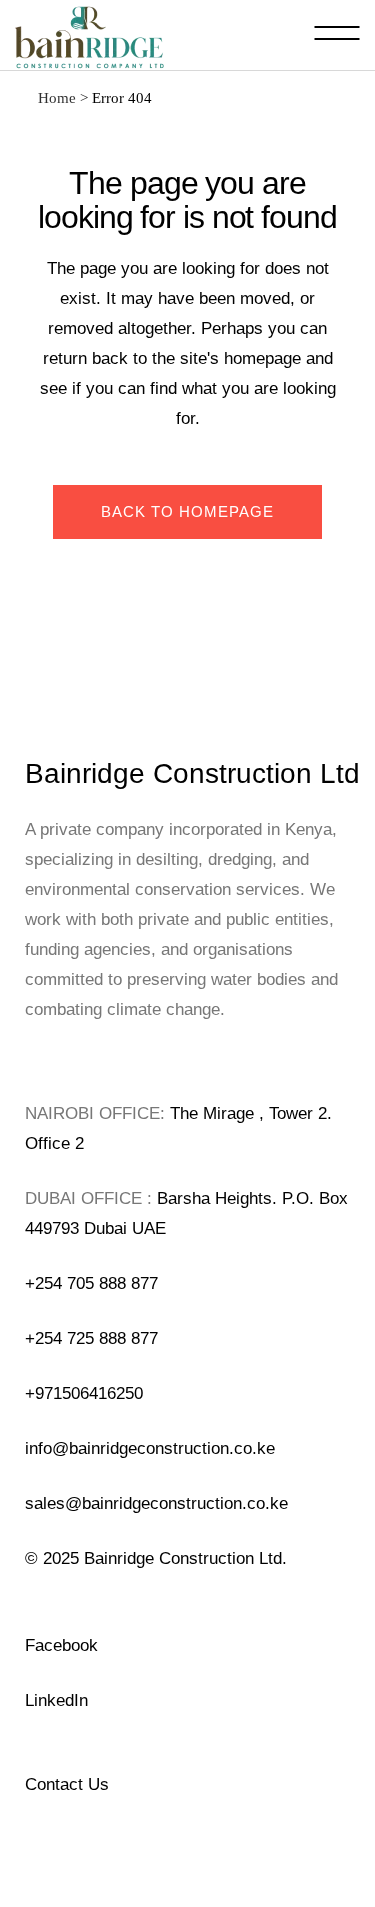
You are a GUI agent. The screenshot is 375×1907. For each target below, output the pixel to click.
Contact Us (67, 1784)
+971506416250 (84, 1393)
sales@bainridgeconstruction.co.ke (156, 1503)
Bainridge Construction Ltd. (185, 1558)
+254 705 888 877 (91, 1283)
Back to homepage (187, 511)
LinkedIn (56, 1700)
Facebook (61, 1645)
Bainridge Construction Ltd (192, 773)
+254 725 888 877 (91, 1338)
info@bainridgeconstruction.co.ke (150, 1448)
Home (57, 98)
